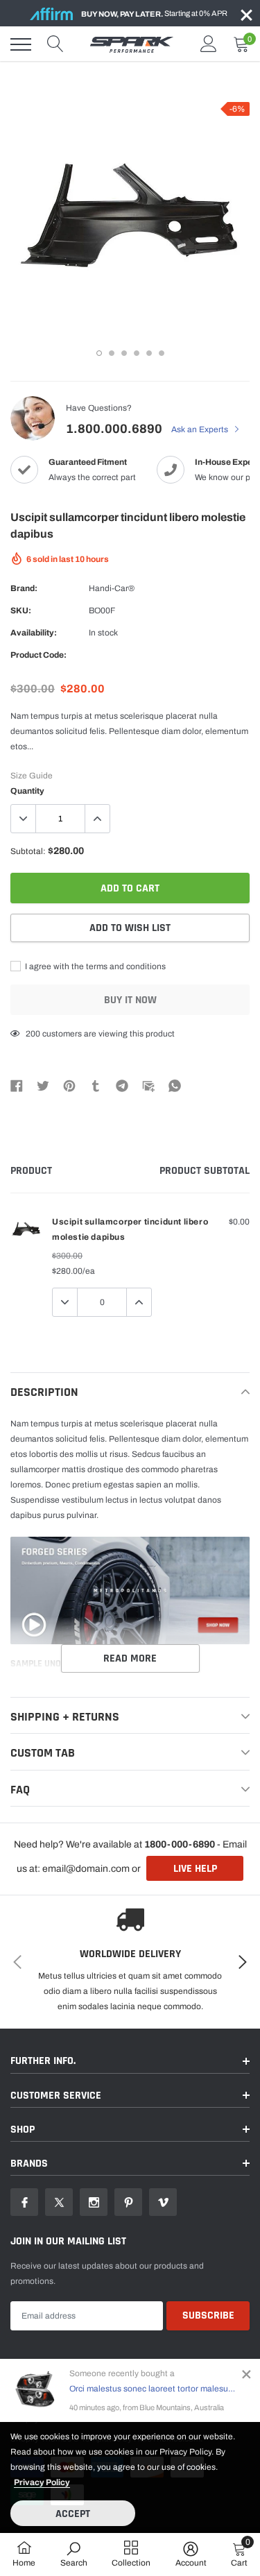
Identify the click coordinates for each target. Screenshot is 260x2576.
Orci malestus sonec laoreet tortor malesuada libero (153, 2389)
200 (33, 1034)
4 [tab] (137, 353)
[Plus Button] (97, 819)
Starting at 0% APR (154, 14)
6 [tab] (162, 353)
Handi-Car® (112, 588)
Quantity (27, 791)
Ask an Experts (201, 429)
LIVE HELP (195, 1869)
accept (73, 2514)
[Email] (148, 1085)
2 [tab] (112, 353)
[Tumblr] (96, 1085)
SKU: (21, 611)
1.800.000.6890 (114, 429)
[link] (24, 2202)
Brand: (24, 588)
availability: (34, 633)
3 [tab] (124, 353)
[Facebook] (17, 1085)
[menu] (21, 44)
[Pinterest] (69, 1085)
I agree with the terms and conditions (94, 966)
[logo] (132, 44)
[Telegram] (122, 1085)
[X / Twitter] (43, 1085)
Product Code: (38, 655)
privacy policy (42, 2482)
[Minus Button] (24, 819)
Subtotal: (28, 851)
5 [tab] (149, 353)
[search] (55, 44)
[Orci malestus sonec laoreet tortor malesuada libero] (35, 2390)
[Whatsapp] (175, 1085)
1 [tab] (99, 353)
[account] (209, 44)
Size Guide (32, 776)
